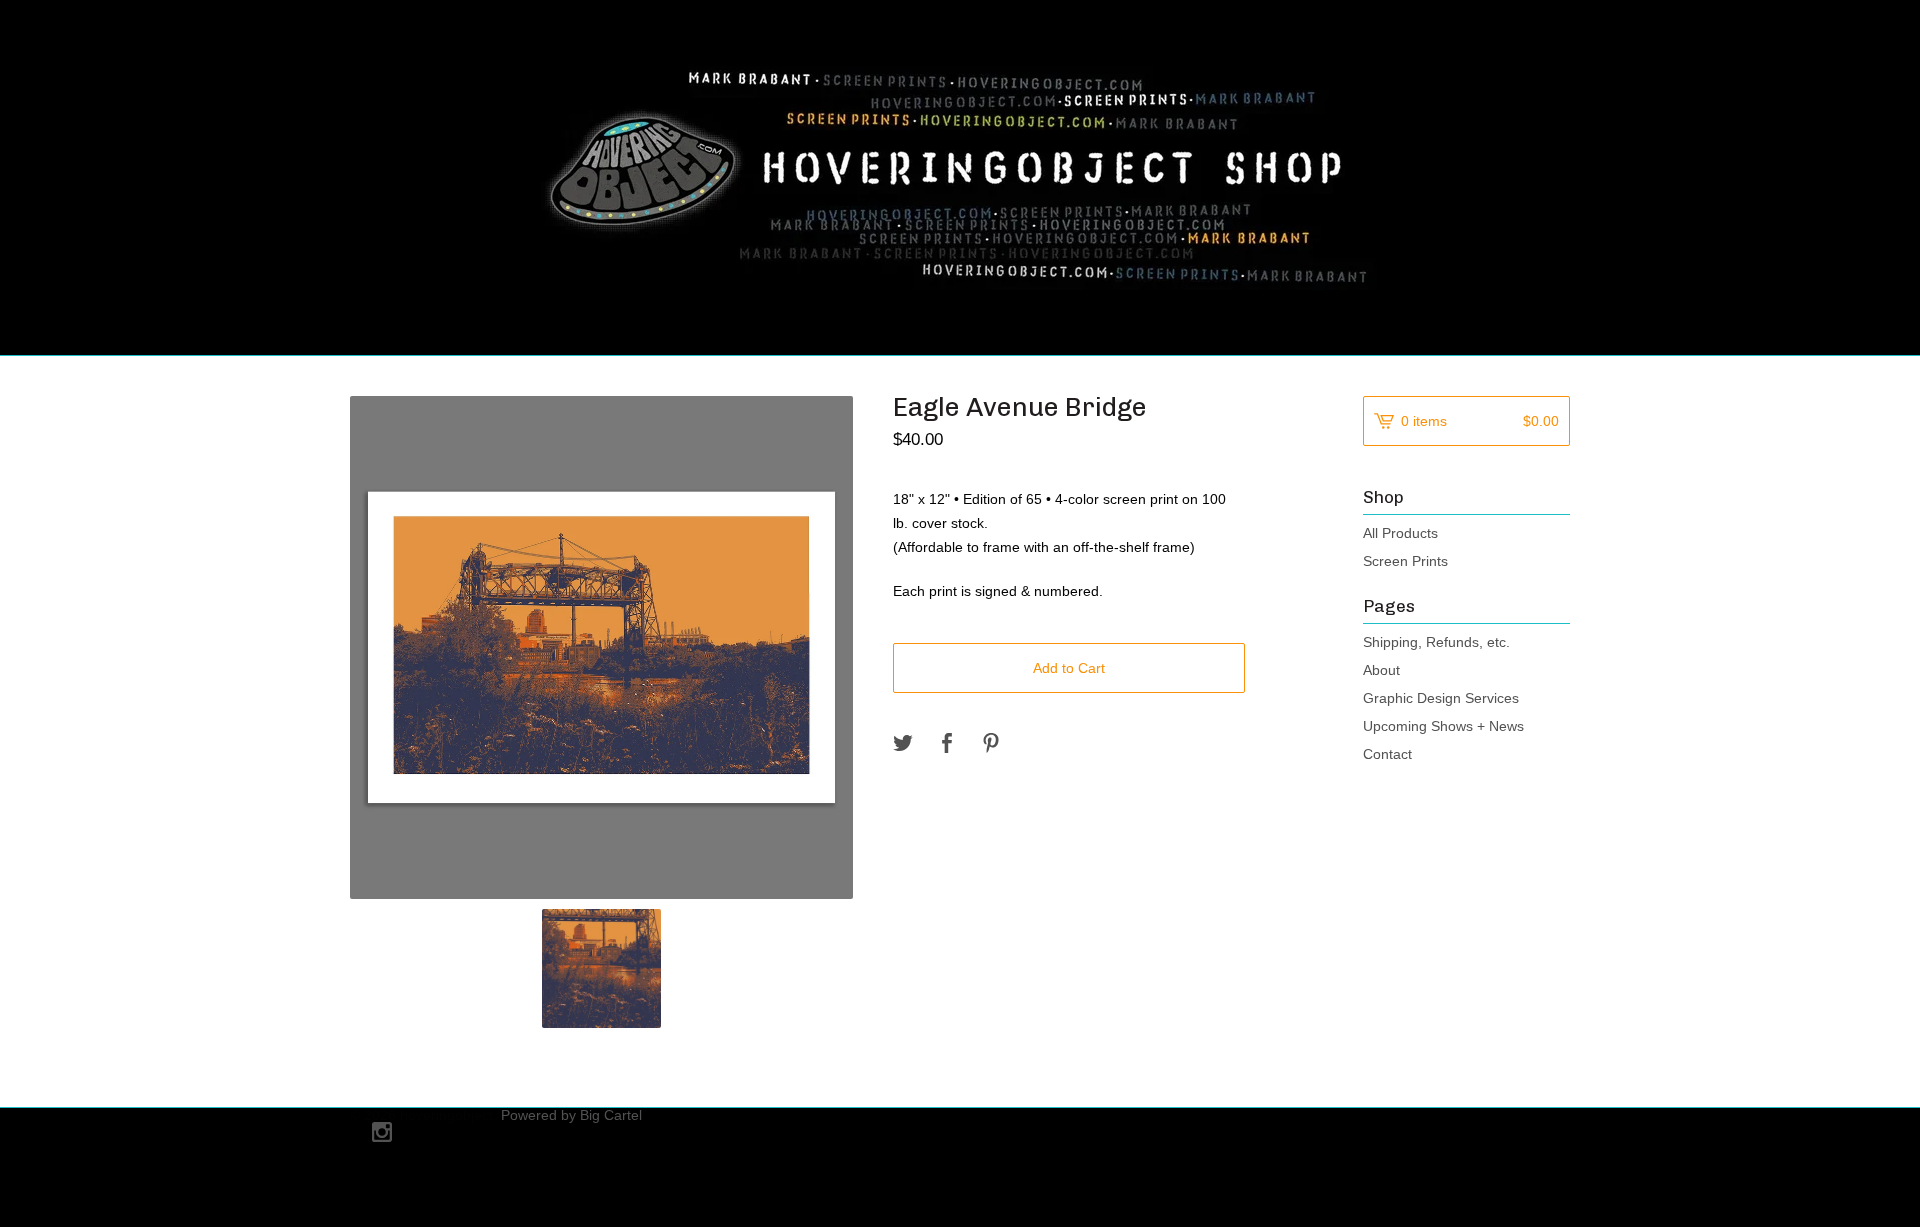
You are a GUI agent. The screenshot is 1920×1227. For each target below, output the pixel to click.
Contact (1387, 754)
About (1381, 670)
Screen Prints (1405, 561)
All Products (1400, 533)
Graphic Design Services (1441, 698)
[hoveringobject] (960, 175)
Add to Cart (1069, 668)
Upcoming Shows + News (1443, 726)
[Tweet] (903, 744)
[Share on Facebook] (947, 744)
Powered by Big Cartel (571, 1115)
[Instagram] (382, 1134)
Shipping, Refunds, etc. (1436, 642)
